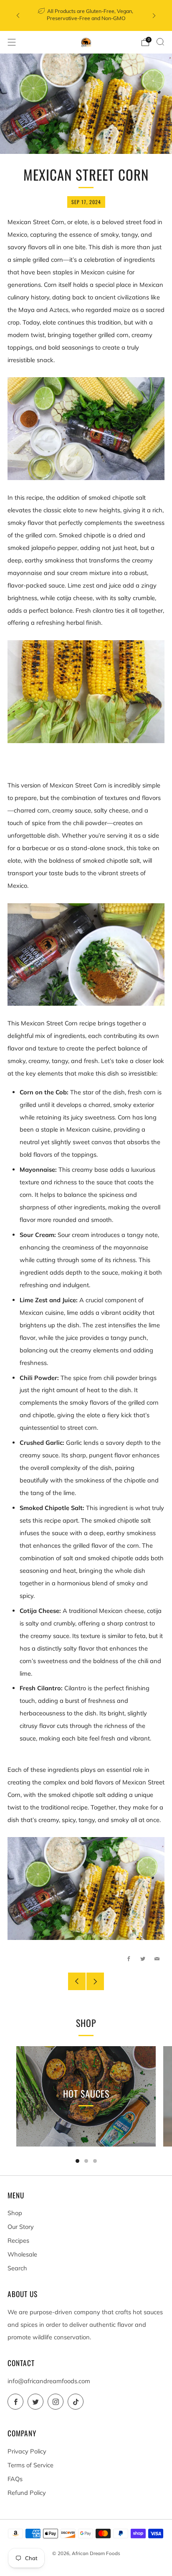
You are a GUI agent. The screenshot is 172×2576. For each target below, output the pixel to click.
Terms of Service (30, 2465)
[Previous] (18, 16)
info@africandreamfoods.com (49, 2381)
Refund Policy (27, 2493)
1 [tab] (77, 2161)
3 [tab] (95, 2161)
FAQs (15, 2479)
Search (17, 2268)
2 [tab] (86, 2161)
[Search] (160, 42)
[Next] (154, 16)
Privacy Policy (27, 2451)
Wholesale (22, 2254)
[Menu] (12, 42)
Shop (15, 2213)
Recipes (18, 2240)
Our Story (21, 2227)
